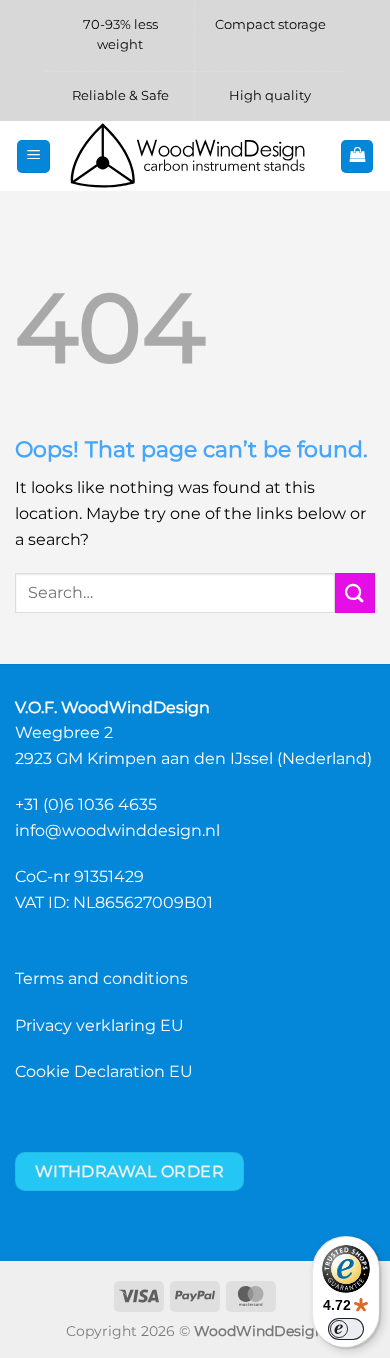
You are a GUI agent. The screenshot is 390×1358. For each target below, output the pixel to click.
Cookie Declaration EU (104, 1071)
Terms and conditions (101, 978)
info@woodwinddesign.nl (117, 830)
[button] (33, 156)
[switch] (346, 1329)
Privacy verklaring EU (99, 1025)
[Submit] (355, 592)
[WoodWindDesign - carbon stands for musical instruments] (195, 156)
